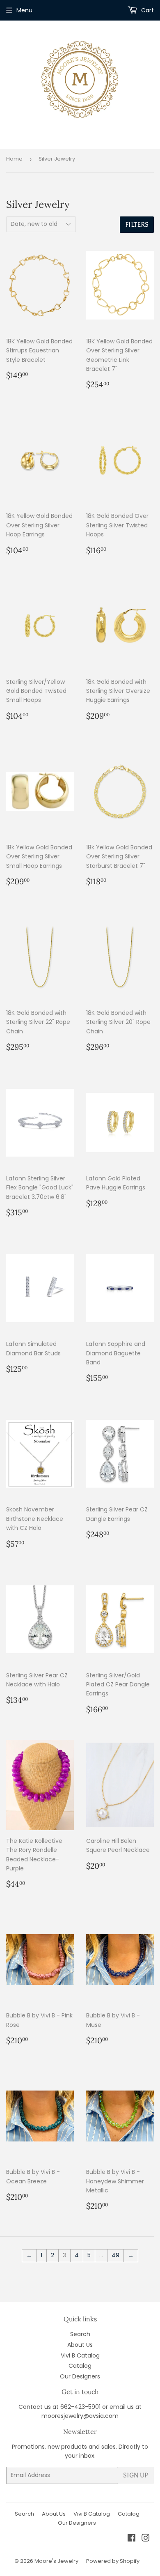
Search (80, 2334)
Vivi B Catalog (80, 2355)
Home (14, 159)
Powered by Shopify (113, 2561)
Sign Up (136, 2475)
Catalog (80, 2366)
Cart (147, 10)
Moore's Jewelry (56, 2561)
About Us (80, 2345)
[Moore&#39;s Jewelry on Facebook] (131, 2539)
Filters (137, 224)
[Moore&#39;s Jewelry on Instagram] (146, 2539)
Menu (24, 10)
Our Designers (80, 2376)
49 (115, 2255)
